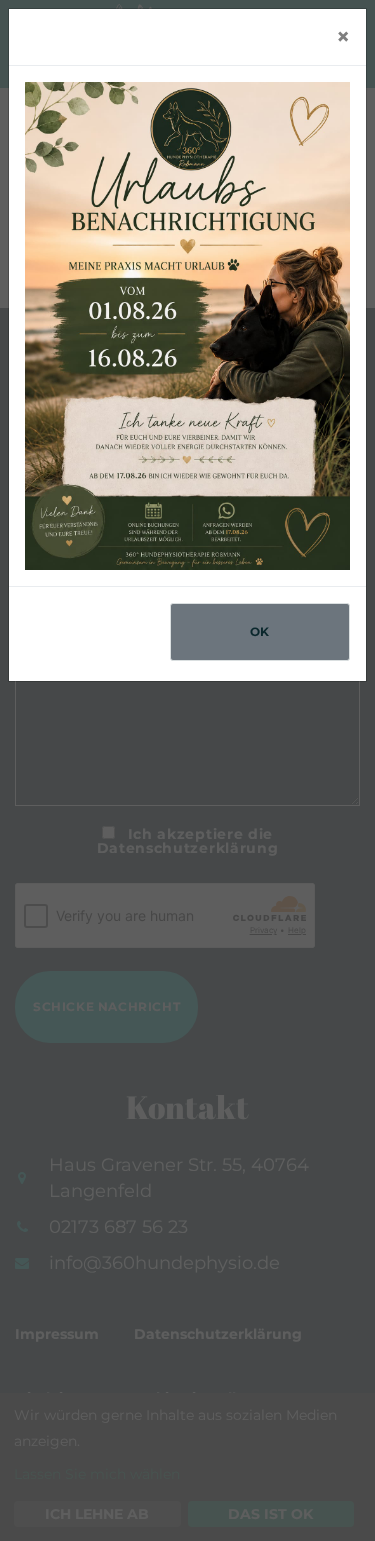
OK (260, 631)
